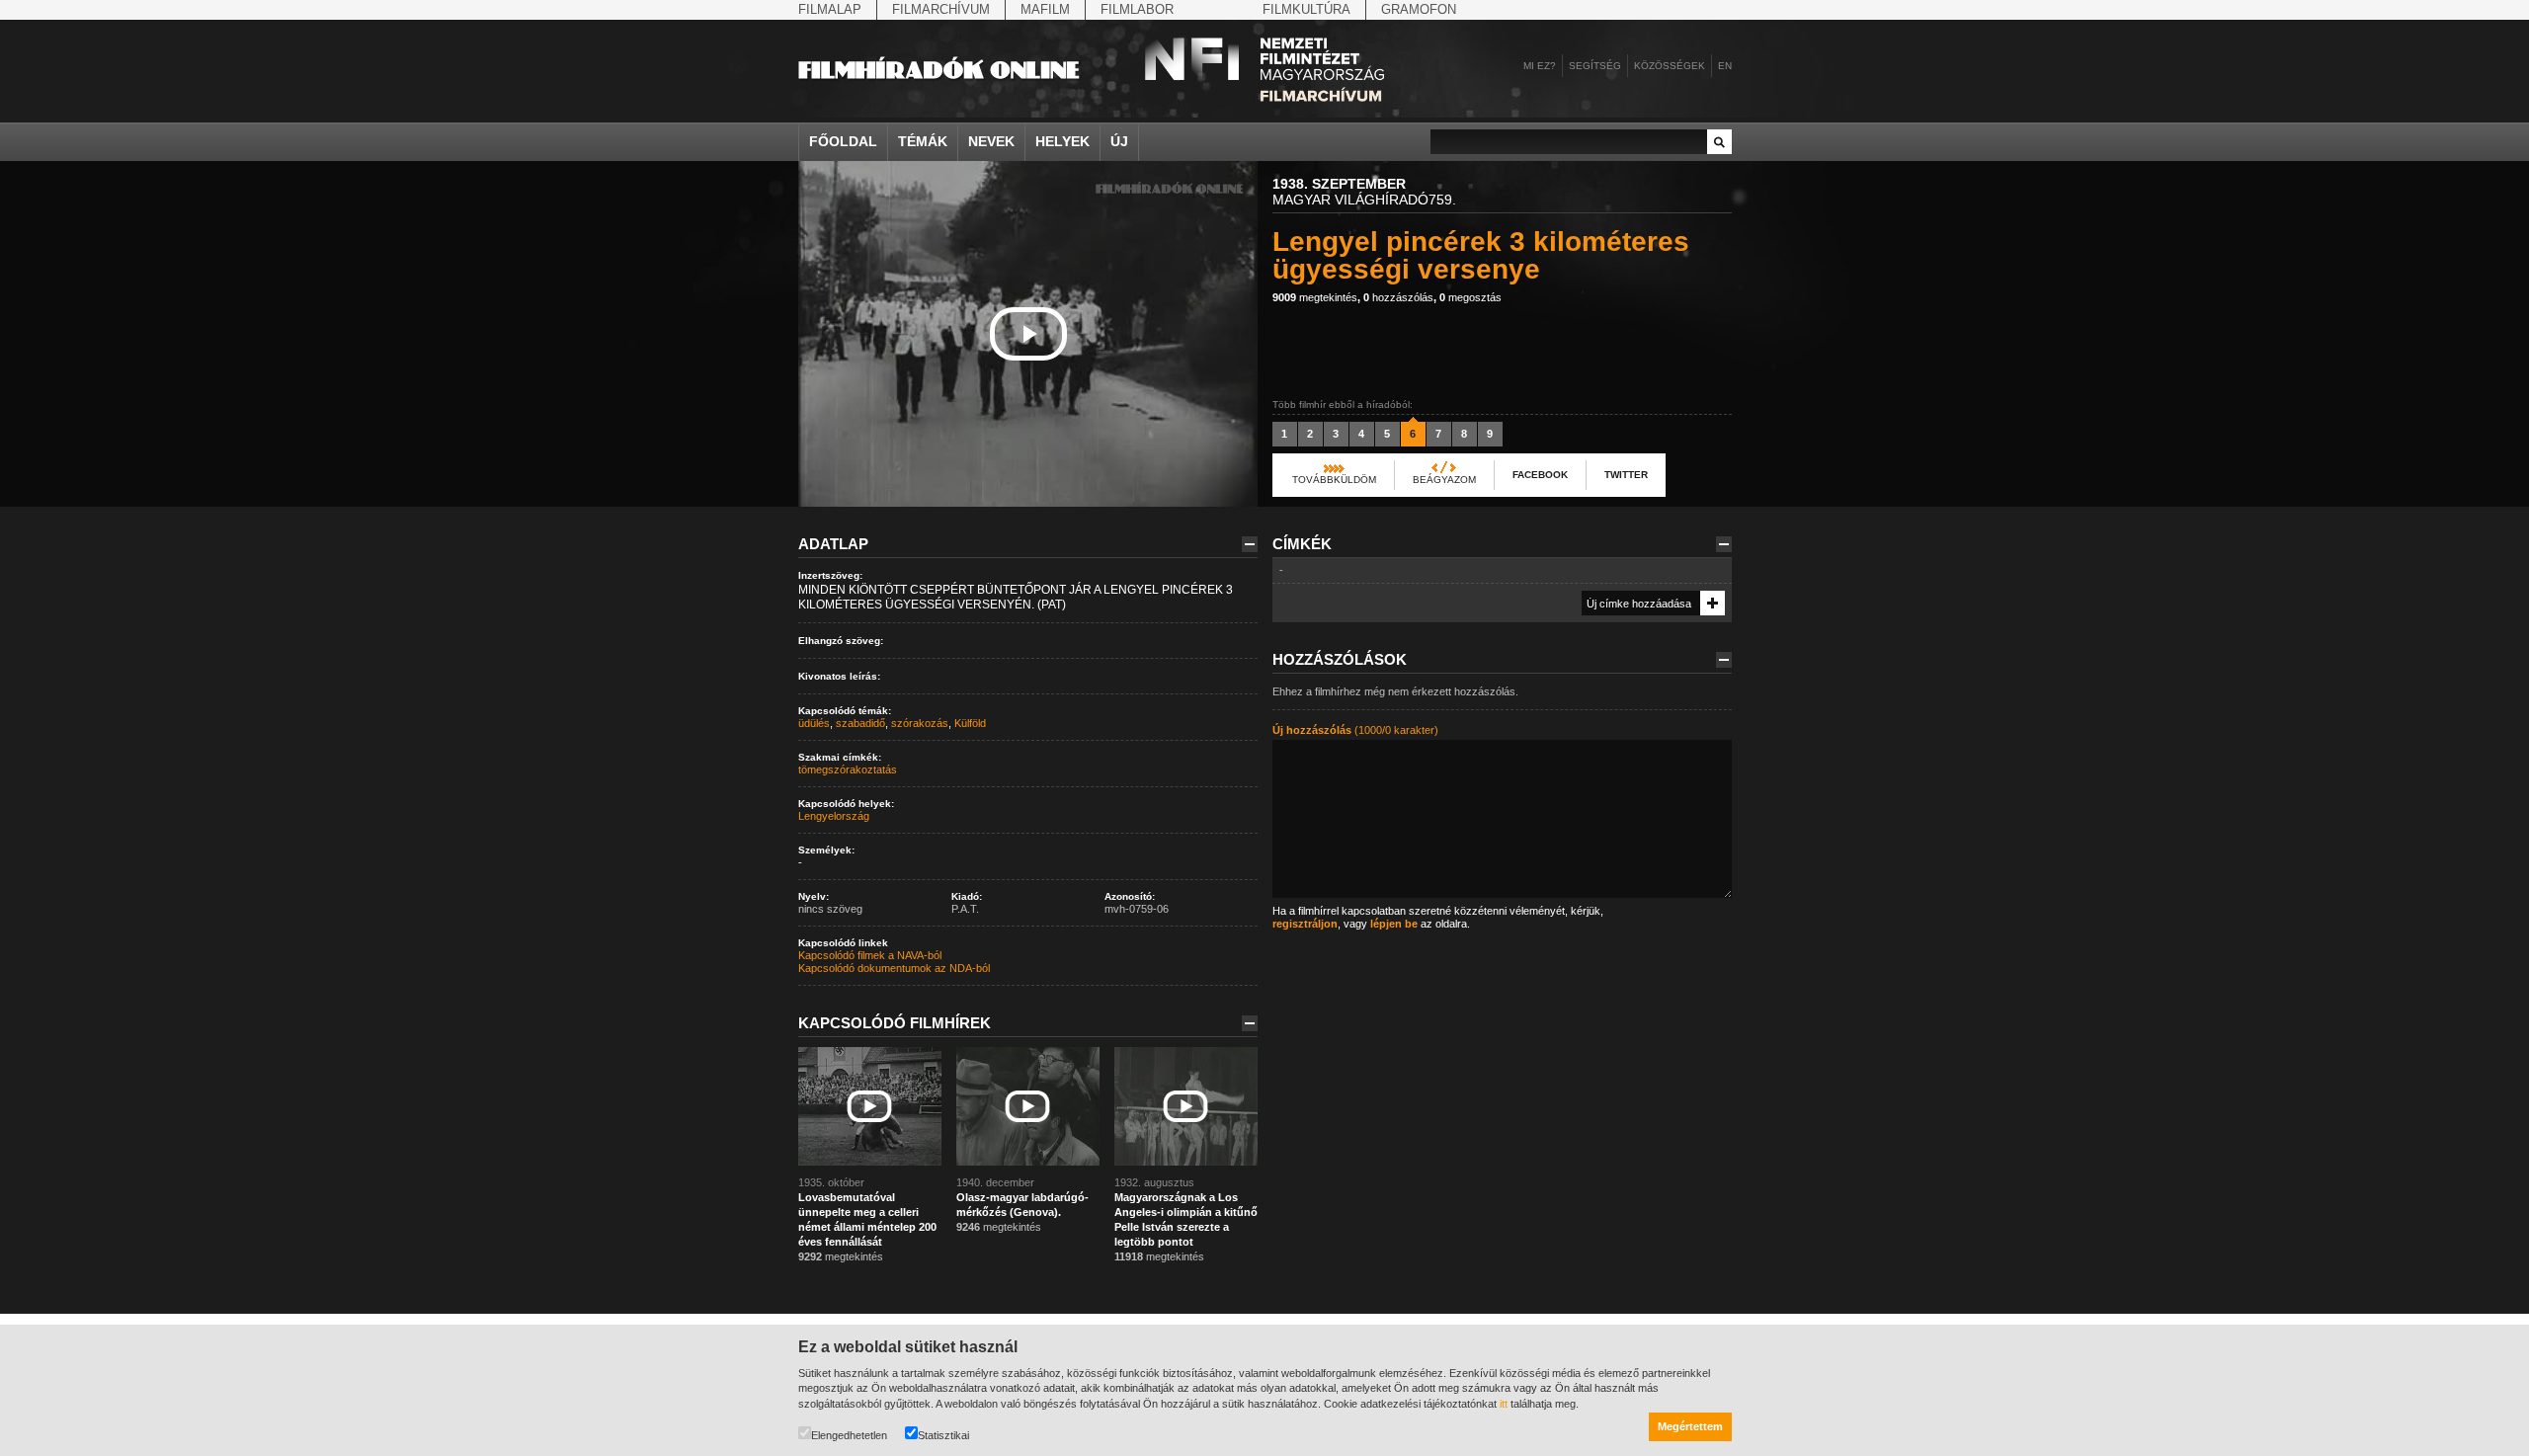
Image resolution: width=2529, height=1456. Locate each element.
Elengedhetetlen (849, 1435)
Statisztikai (943, 1435)
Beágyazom (1444, 480)
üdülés (814, 723)
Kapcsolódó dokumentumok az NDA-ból (894, 968)
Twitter (1626, 475)
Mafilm (1045, 9)
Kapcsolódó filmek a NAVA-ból (870, 955)
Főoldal (843, 141)
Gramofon (1419, 9)
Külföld (970, 723)
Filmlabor (1137, 9)
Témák (923, 141)
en (1725, 66)
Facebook (1540, 475)
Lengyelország (834, 816)
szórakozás (920, 723)
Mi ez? (1540, 66)
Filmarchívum (941, 9)
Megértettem (1690, 1426)
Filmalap (830, 9)
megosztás (1470, 297)
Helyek (1062, 141)
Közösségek (1670, 66)
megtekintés (1315, 297)
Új (1119, 141)
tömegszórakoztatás (848, 769)
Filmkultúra (1306, 9)
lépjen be (1394, 924)
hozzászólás (1398, 297)
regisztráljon (1305, 924)
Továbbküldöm (1334, 480)
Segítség (1595, 66)
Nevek (991, 141)
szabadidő (860, 723)
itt (1504, 1404)
